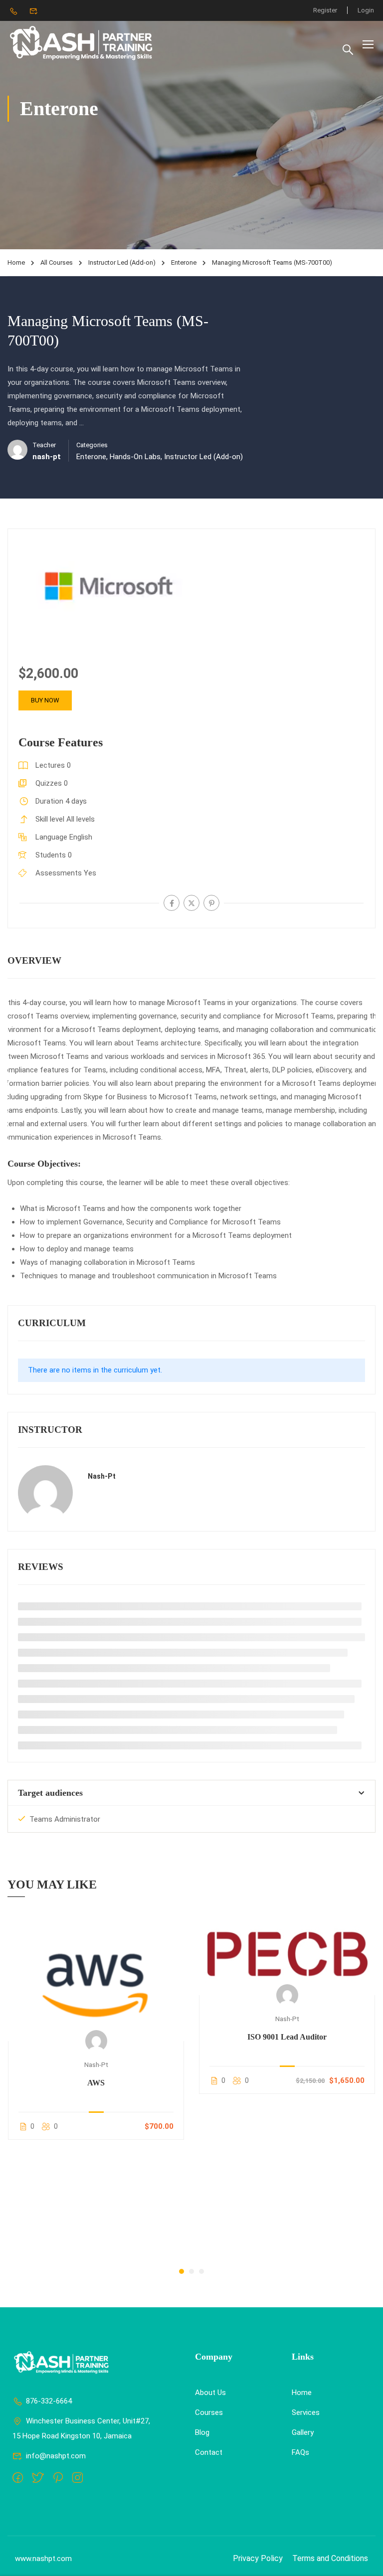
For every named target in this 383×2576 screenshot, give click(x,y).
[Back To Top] (363, 2559)
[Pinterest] (211, 903)
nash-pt (102, 1476)
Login (366, 10)
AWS (96, 2083)
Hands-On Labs (135, 457)
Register (325, 10)
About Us (210, 2393)
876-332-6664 (49, 2401)
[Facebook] (172, 903)
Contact (209, 2452)
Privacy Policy (258, 2558)
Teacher (44, 445)
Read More (96, 1977)
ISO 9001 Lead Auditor (287, 2037)
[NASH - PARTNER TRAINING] (82, 44)
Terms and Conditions (330, 2558)
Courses (209, 2412)
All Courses (57, 262)
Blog (202, 2432)
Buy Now (45, 700)
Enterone (184, 262)
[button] (182, 2271)
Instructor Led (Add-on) (122, 262)
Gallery (303, 2432)
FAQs (300, 2452)
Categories (92, 445)
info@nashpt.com (56, 2456)
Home (16, 262)
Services (306, 2412)
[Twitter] (191, 903)
